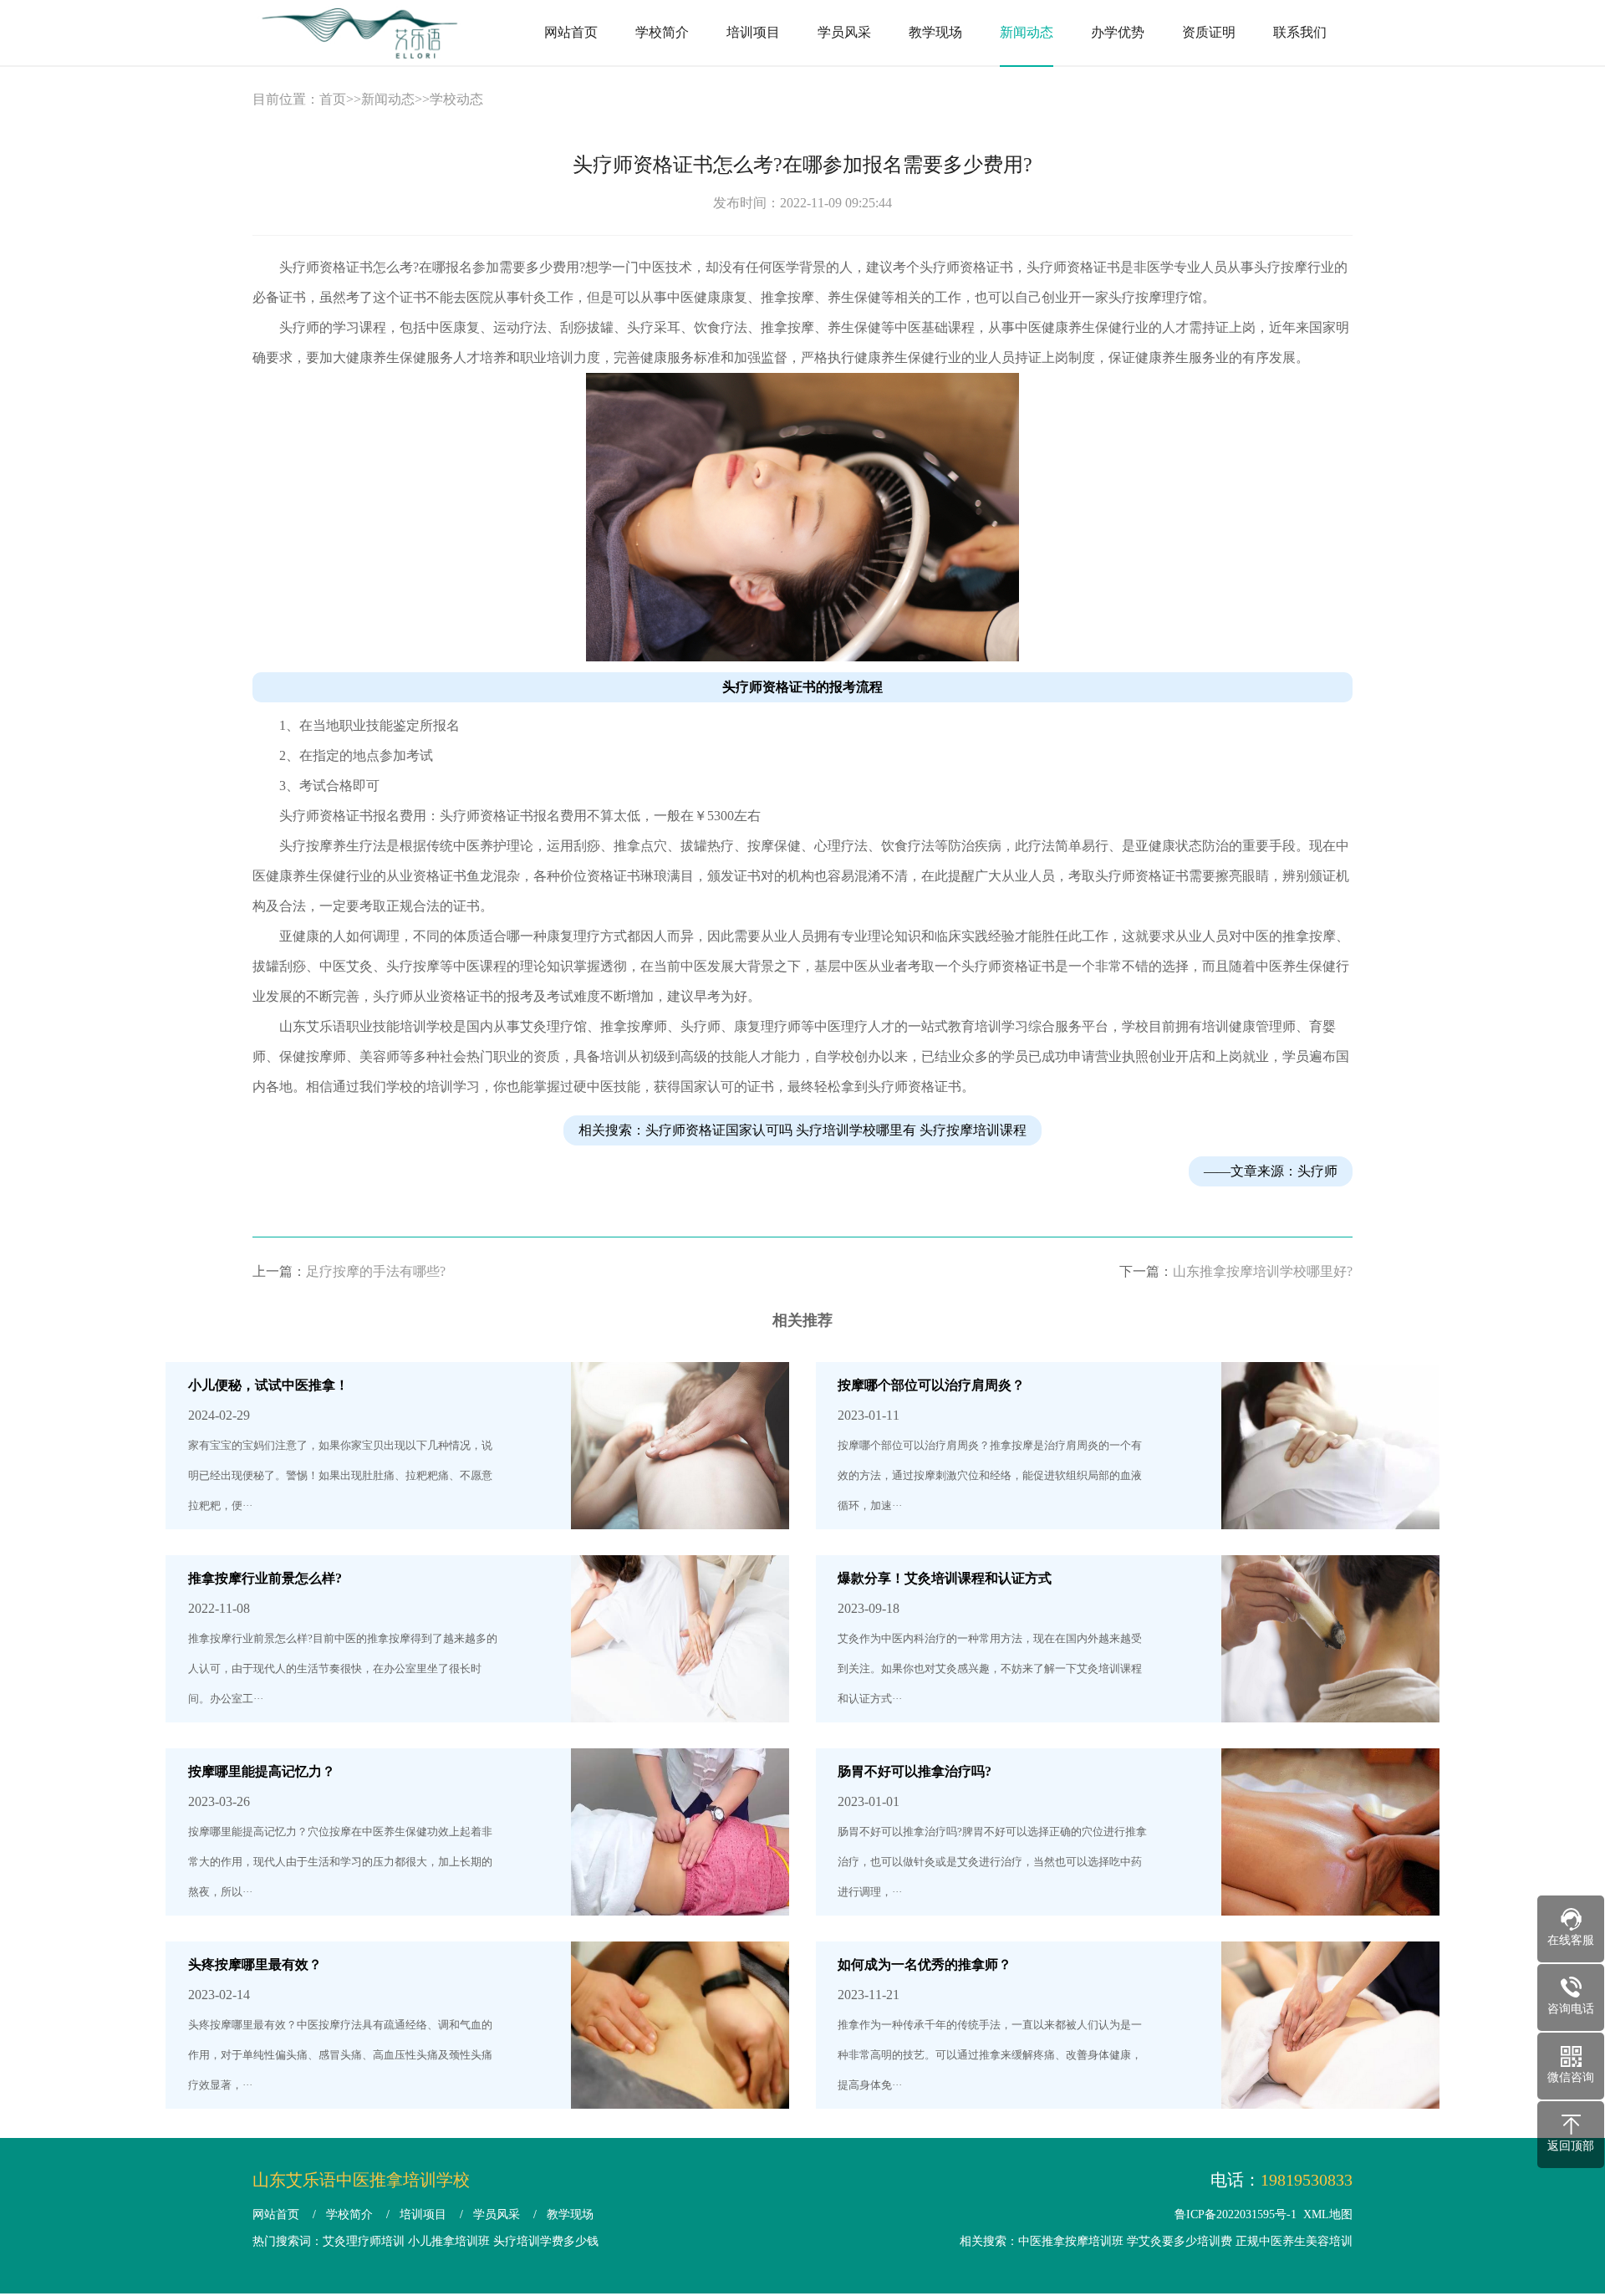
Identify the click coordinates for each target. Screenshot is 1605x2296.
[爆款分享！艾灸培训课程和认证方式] (1330, 1707)
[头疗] (802, 657)
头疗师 (1317, 1171)
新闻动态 (1027, 32)
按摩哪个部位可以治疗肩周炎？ (931, 1385)
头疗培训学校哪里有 (856, 1130)
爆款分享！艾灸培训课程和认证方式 (945, 1578)
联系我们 (1300, 32)
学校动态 (456, 99)
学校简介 (662, 32)
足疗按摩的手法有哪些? (376, 1271)
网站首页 (571, 32)
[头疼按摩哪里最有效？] (680, 2093)
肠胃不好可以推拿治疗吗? (915, 1771)
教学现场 (935, 32)
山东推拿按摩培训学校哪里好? (1263, 1271)
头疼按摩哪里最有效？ (255, 1964)
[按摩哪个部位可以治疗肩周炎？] (1330, 1514)
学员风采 (844, 32)
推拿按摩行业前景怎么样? (265, 1578)
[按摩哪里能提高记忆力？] (680, 1900)
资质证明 (1209, 32)
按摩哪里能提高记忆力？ (262, 1771)
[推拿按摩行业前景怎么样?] (680, 1707)
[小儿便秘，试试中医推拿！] (680, 1514)
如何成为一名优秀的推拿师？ (925, 1964)
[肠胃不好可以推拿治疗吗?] (1330, 1900)
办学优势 (1118, 32)
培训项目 (753, 32)
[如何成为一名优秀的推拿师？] (1330, 2093)
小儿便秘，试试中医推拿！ (268, 1385)
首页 (333, 99)
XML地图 (1328, 2214)
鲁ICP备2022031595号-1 (1236, 2214)
